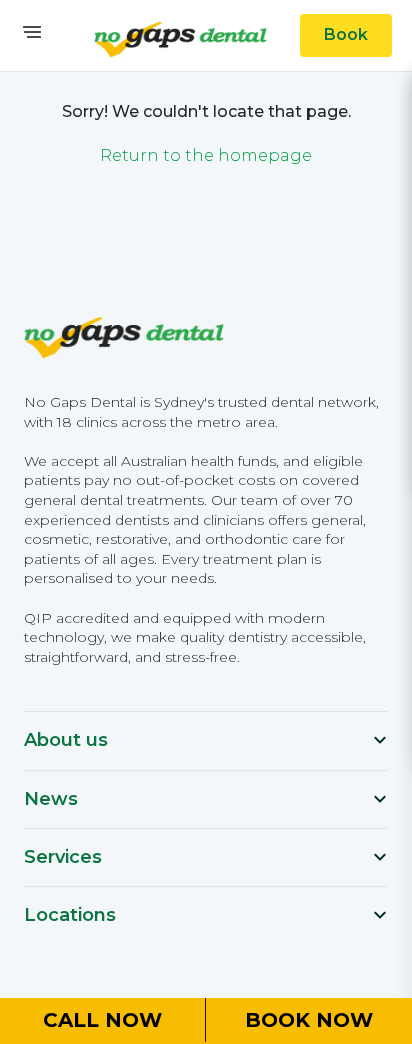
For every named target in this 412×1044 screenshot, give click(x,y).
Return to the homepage (206, 155)
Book (346, 34)
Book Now (309, 1020)
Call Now (102, 1020)
